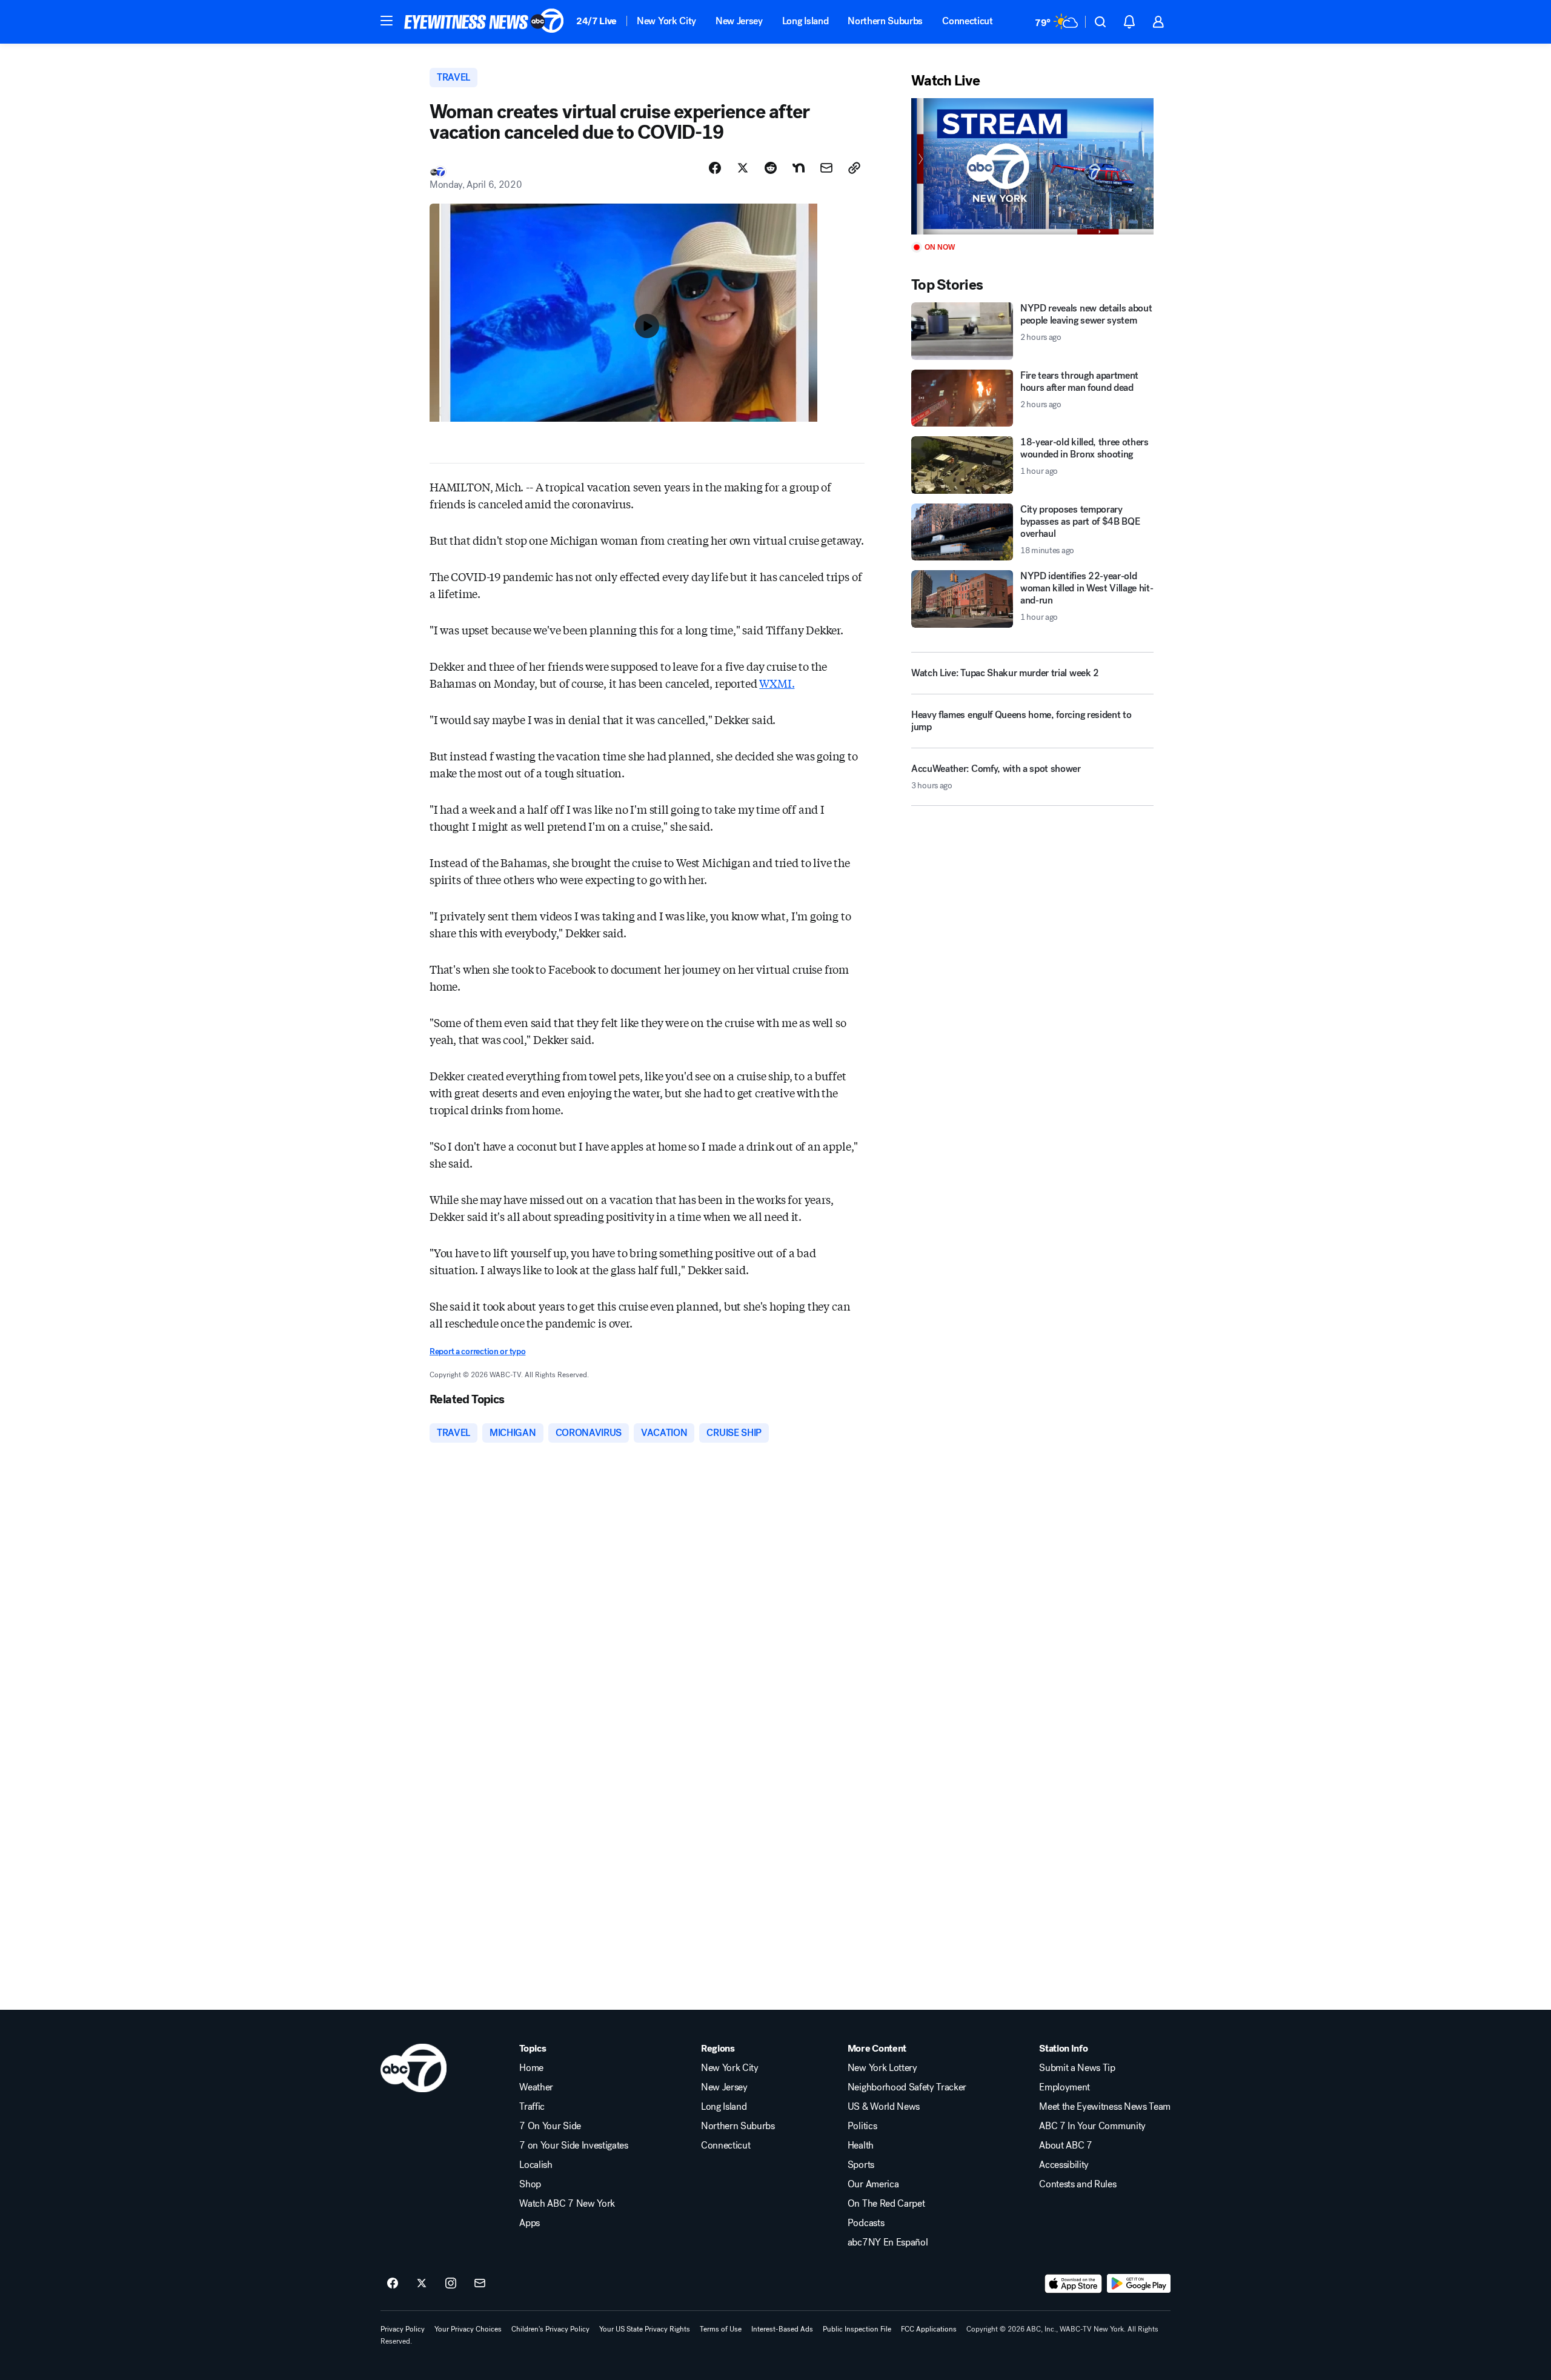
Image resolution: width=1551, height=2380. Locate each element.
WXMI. (777, 683)
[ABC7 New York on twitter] (422, 2284)
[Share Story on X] (743, 168)
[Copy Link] (854, 168)
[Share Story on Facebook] (715, 168)
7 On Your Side (550, 2126)
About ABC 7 (1065, 2146)
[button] (387, 21)
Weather (536, 2087)
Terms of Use (721, 2329)
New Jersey (739, 21)
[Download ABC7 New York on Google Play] (1139, 2284)
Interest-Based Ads (782, 2329)
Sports (861, 2165)
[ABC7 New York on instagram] (451, 2284)
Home (531, 2068)
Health (861, 2146)
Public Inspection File (857, 2329)
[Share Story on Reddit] (771, 168)
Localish (536, 2165)
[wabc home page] (413, 2068)
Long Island (805, 21)
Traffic (532, 2107)
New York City (666, 21)
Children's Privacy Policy (550, 2329)
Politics (862, 2126)
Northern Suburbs (885, 21)
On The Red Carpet (886, 2204)
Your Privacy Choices (468, 2329)
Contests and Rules (1078, 2184)
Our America (873, 2184)
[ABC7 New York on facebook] (393, 2284)
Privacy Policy (403, 2329)
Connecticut (967, 21)
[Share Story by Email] (826, 168)
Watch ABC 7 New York (567, 2204)
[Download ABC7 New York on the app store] (1074, 2284)
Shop (530, 2184)
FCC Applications (929, 2329)
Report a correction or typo (477, 1351)
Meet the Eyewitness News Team (1105, 2107)
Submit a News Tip (1077, 2068)
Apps (530, 2223)
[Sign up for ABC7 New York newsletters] (480, 2284)
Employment (1064, 2087)
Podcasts (866, 2223)
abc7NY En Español (888, 2242)
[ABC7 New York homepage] (484, 22)
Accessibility (1064, 2165)
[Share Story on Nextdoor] (799, 168)
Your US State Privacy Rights (645, 2329)
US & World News (884, 2107)
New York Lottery (882, 2068)
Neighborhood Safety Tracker (907, 2087)
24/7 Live (596, 21)
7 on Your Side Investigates (573, 2146)
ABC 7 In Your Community (1092, 2126)
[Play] (1032, 166)
